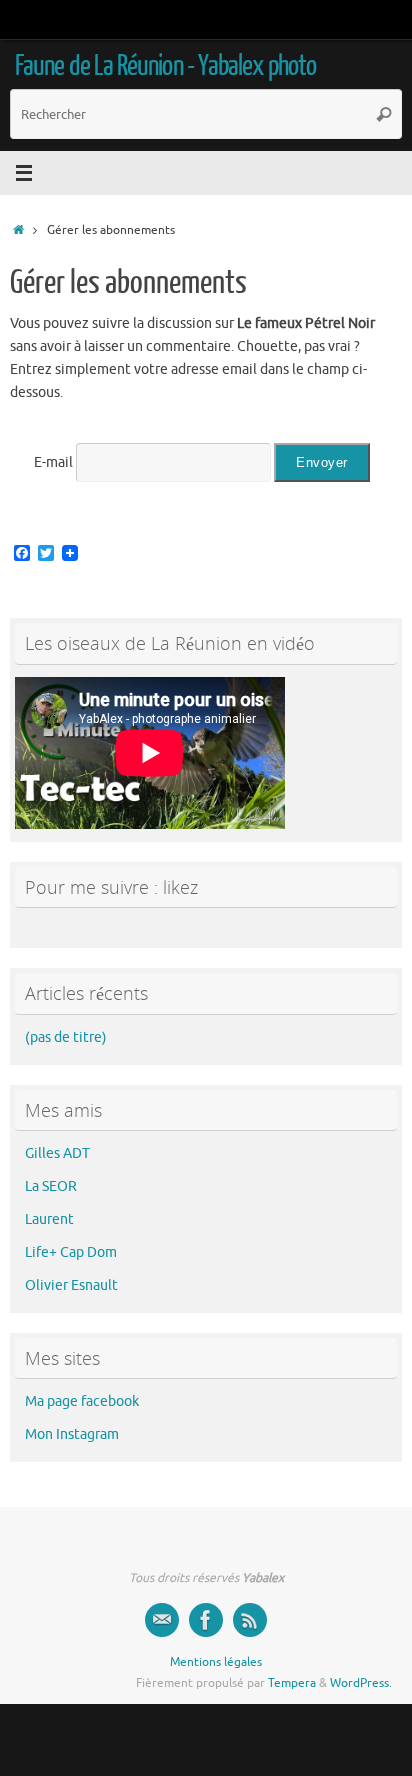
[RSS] (250, 1620)
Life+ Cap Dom (71, 1252)
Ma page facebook (82, 1401)
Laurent (49, 1219)
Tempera (292, 1683)
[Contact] (162, 1620)
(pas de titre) (66, 1037)
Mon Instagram (72, 1434)
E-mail (53, 462)
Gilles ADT (57, 1153)
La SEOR (51, 1186)
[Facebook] (206, 1620)
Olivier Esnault (71, 1285)
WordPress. (361, 1683)
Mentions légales (216, 1662)
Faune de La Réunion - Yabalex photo (165, 66)
